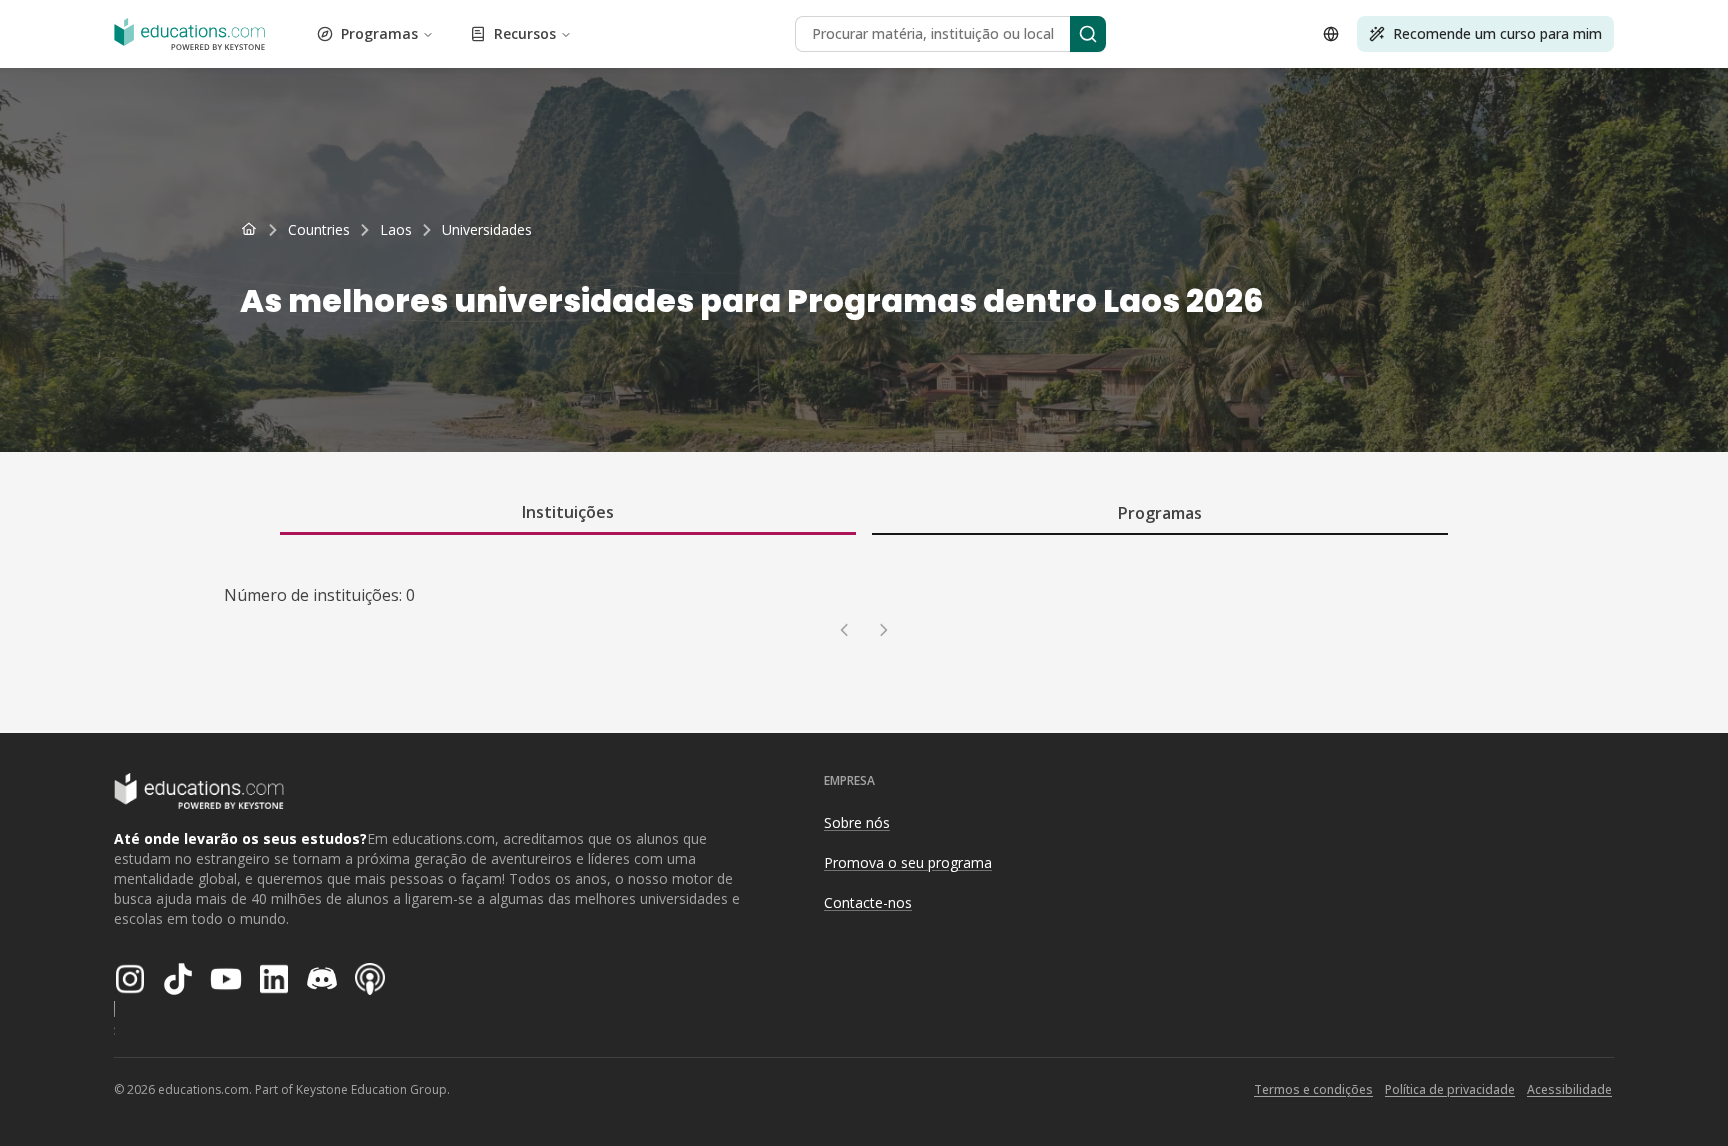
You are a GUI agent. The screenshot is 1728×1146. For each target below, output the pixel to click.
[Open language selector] (1331, 34)
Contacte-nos (868, 902)
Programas (379, 33)
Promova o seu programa (908, 862)
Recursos (525, 33)
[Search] (1088, 34)
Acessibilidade (1569, 1089)
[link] (487, 230)
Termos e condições (1313, 1089)
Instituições (568, 512)
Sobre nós (857, 822)
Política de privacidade (1450, 1089)
